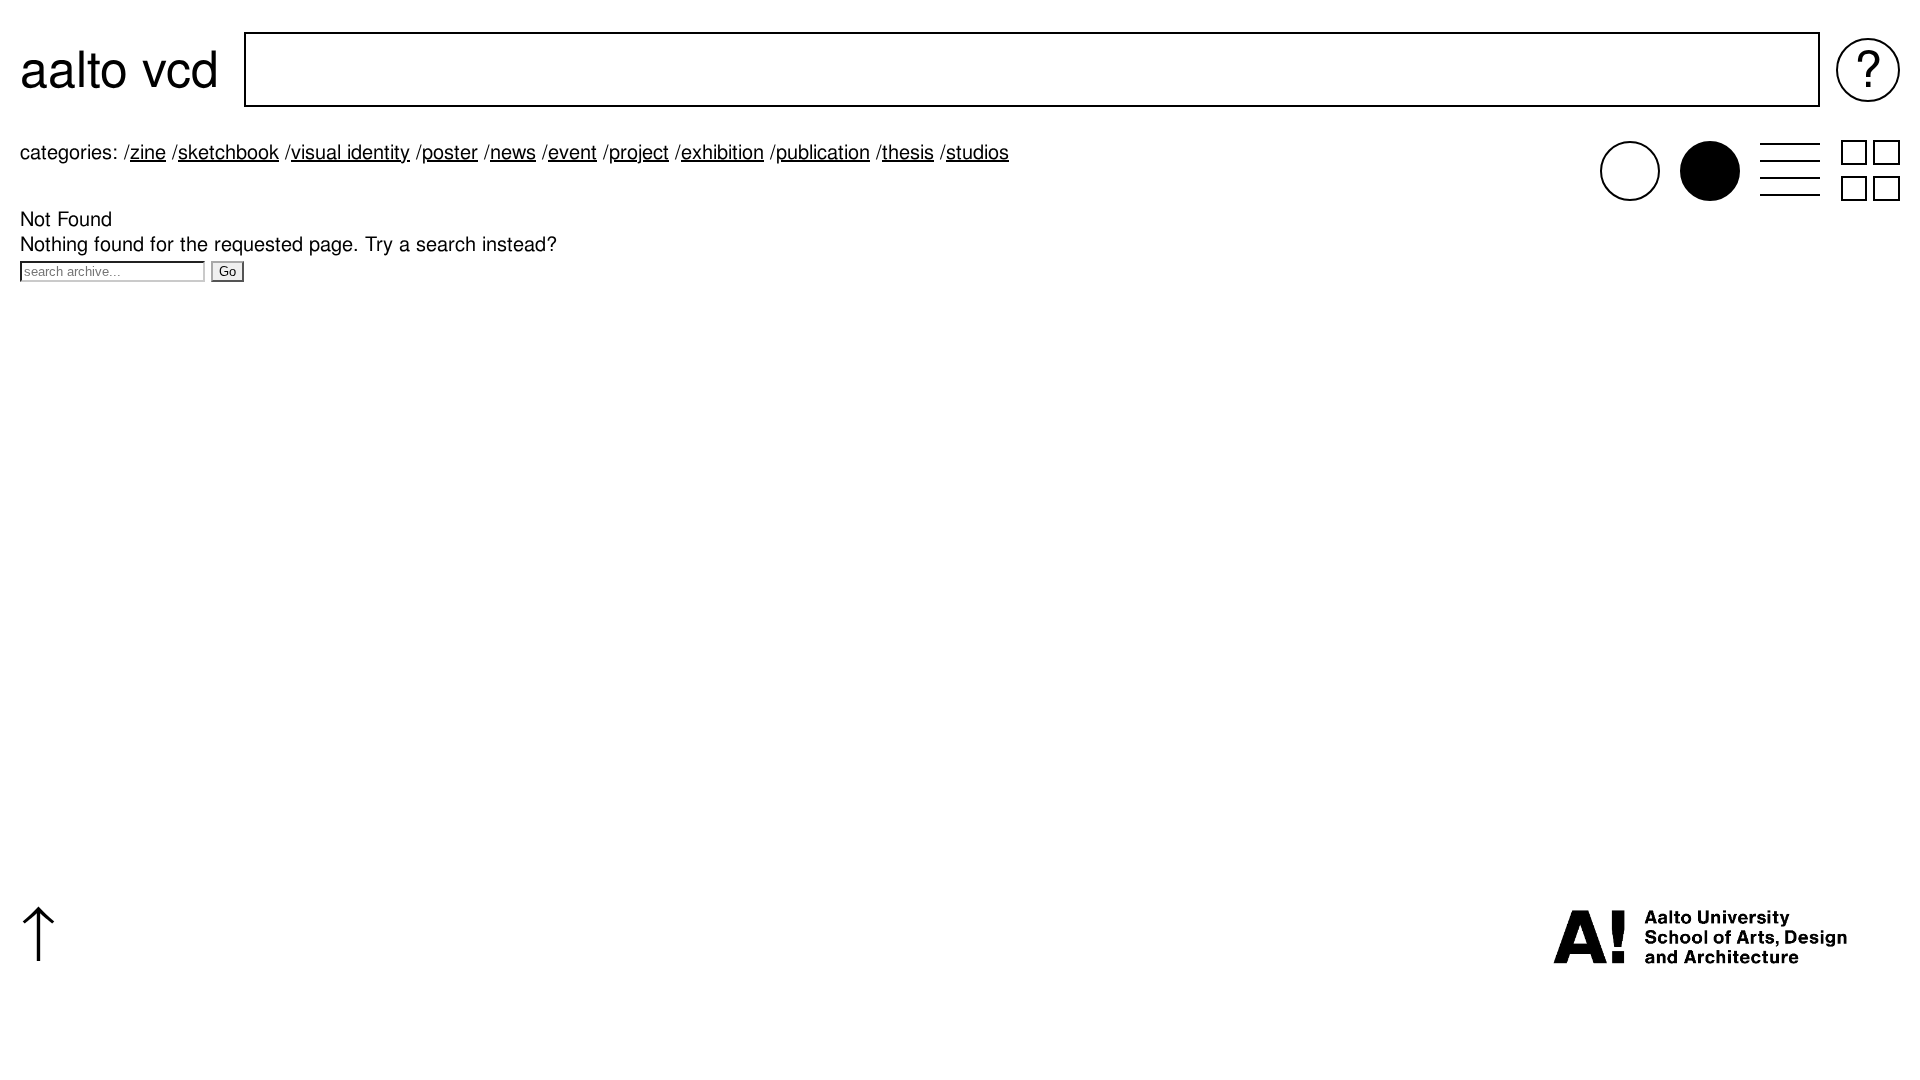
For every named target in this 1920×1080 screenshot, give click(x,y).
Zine (148, 152)
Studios (977, 152)
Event (572, 152)
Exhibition (722, 152)
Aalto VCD (119, 69)
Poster (450, 152)
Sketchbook (228, 152)
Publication (823, 152)
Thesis (908, 152)
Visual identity (350, 152)
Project (639, 152)
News (513, 152)
